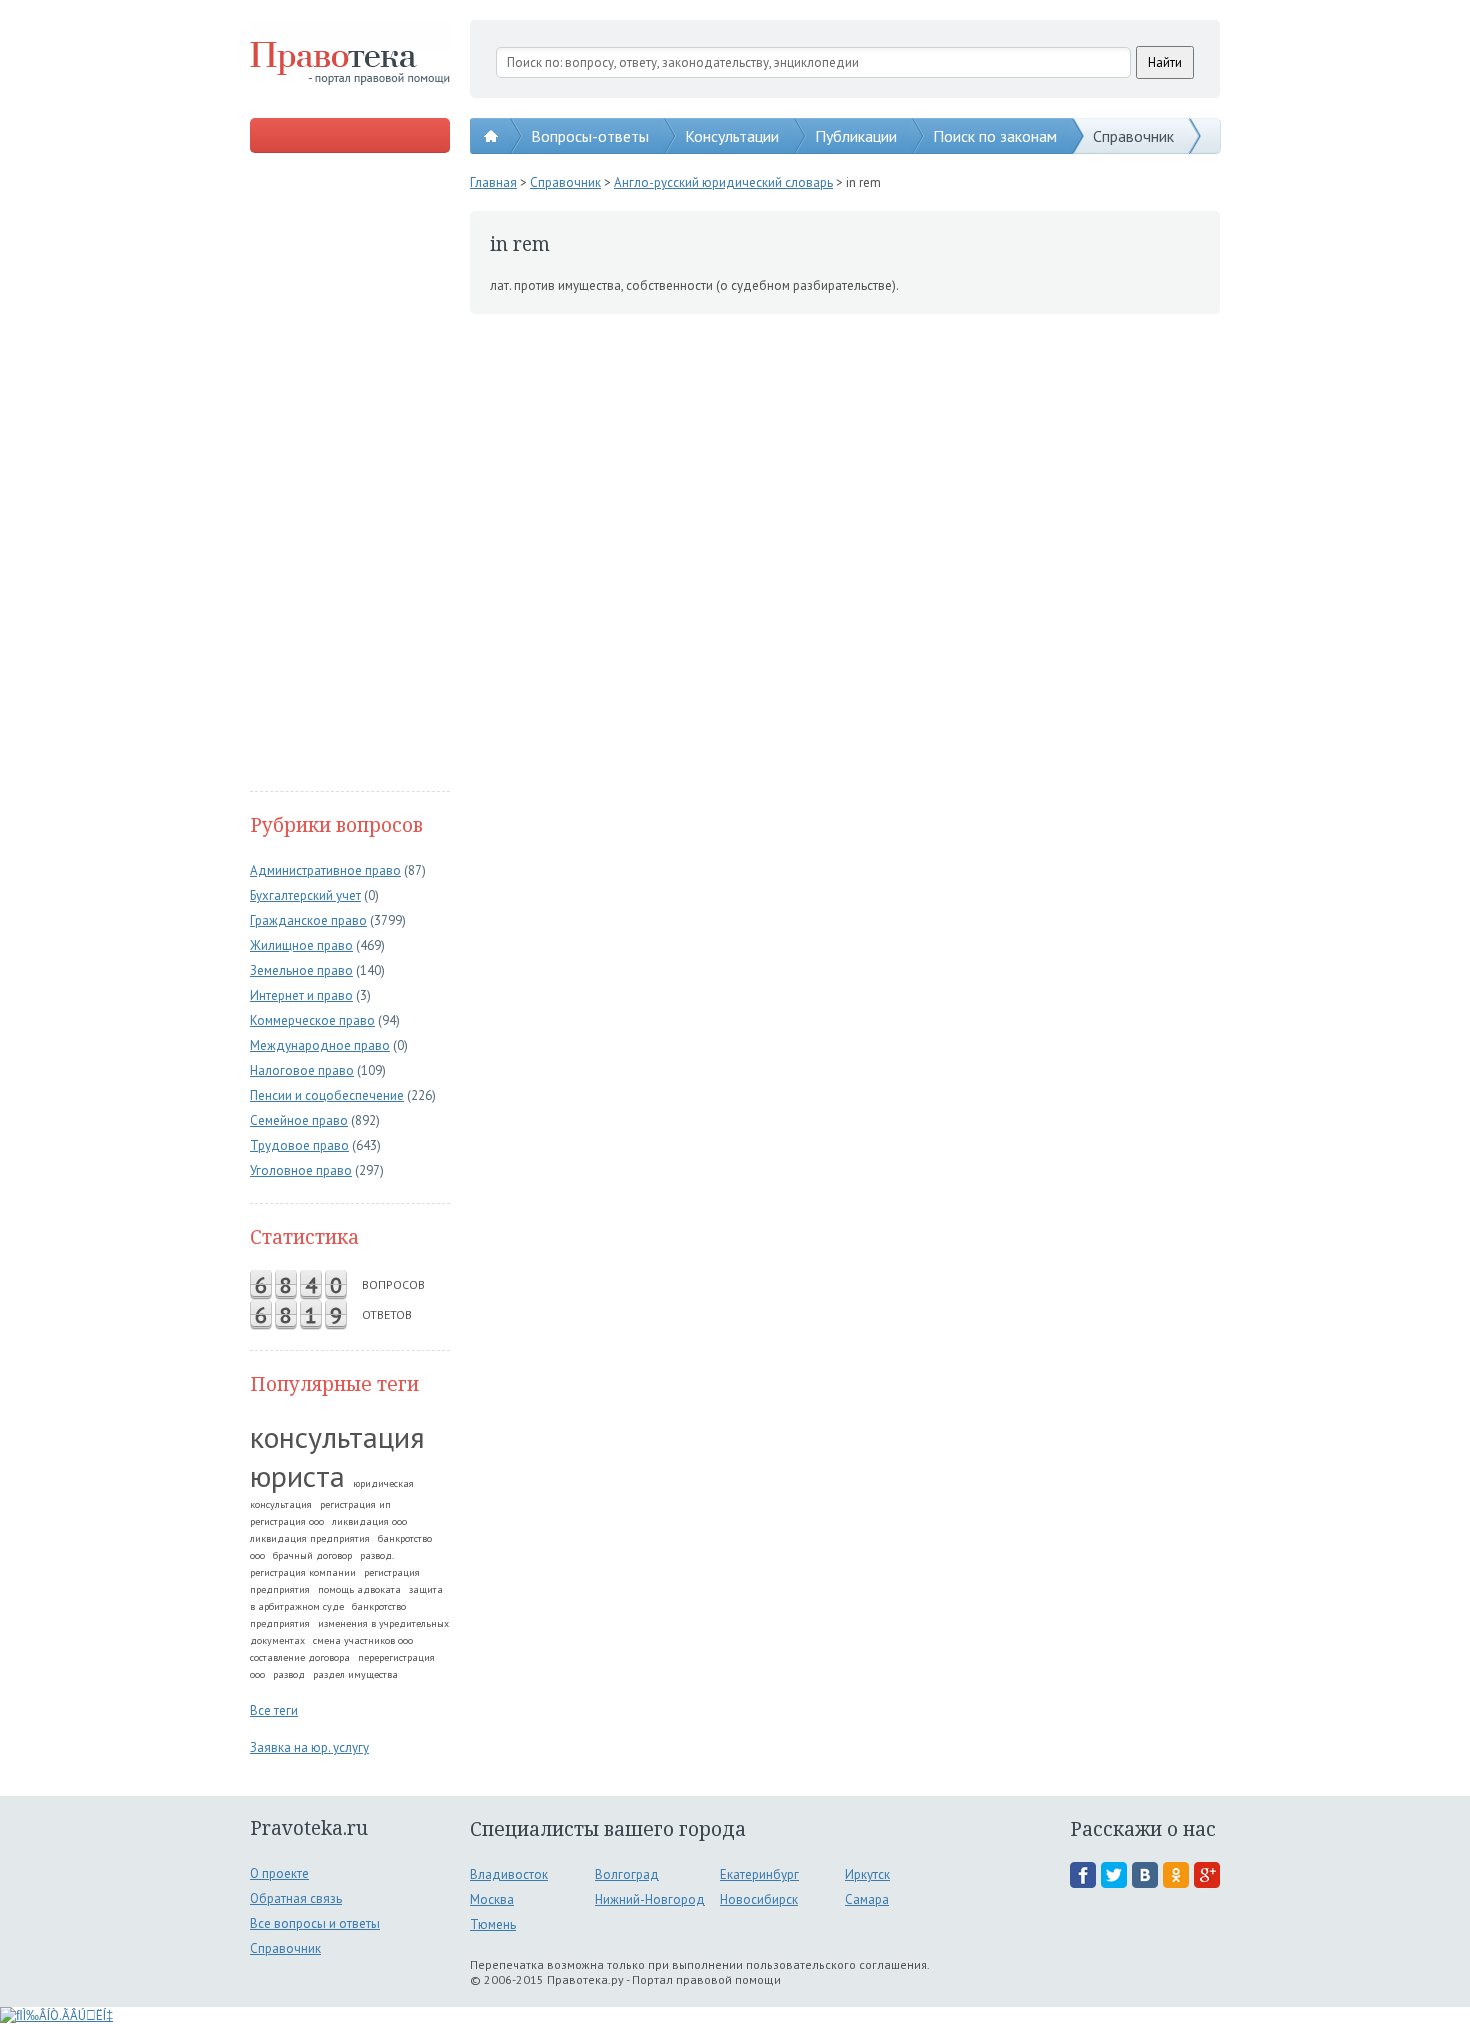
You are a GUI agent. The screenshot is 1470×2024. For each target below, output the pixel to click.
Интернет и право (301, 995)
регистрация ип (355, 1504)
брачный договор (312, 1555)
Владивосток (509, 1874)
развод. (377, 1555)
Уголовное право (301, 1170)
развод (289, 1674)
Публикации (856, 136)
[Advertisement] (350, 474)
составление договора (300, 1657)
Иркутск (867, 1874)
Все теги (274, 1710)
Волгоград (627, 1874)
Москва (492, 1899)
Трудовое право (299, 1145)
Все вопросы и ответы (315, 1923)
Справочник (1133, 136)
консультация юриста (337, 1456)
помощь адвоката (359, 1589)
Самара (867, 1899)
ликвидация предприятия (310, 1538)
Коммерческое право (312, 1020)
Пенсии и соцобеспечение (327, 1095)
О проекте (279, 1873)
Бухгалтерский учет (305, 895)
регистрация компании (303, 1572)
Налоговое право (302, 1070)
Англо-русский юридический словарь (723, 182)
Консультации (732, 136)
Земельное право (301, 970)
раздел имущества (355, 1674)
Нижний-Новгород (650, 1899)
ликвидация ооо (369, 1521)
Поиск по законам (995, 136)
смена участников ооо (363, 1640)
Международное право (320, 1045)
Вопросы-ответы (590, 136)
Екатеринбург (759, 1874)
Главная (493, 182)
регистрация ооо (287, 1521)
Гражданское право (308, 920)
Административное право (325, 870)
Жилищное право (301, 945)
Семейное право (299, 1120)
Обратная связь (296, 1898)
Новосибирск (759, 1899)
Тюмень (493, 1924)
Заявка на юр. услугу (309, 1747)
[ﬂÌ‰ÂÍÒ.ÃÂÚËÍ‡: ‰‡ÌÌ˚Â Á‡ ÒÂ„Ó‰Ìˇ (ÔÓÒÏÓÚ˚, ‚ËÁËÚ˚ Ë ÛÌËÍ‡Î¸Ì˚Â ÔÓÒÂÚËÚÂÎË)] (56, 2015)
